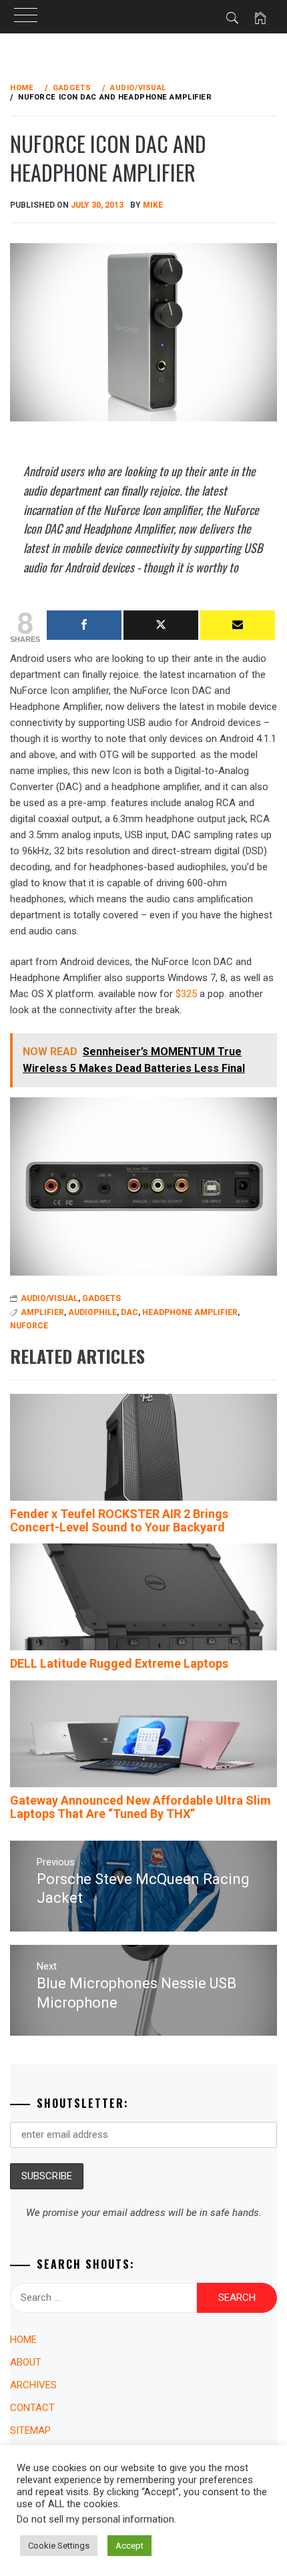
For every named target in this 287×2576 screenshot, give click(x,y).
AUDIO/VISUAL (49, 1298)
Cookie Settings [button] (59, 2546)
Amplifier (42, 1312)
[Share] (84, 625)
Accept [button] (129, 2546)
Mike (153, 205)
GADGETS (101, 1298)
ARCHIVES (33, 2385)
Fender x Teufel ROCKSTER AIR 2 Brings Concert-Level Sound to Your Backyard (119, 1520)
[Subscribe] (238, 625)
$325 (186, 994)
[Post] (161, 625)
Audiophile (92, 1312)
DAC (129, 1312)
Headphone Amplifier (190, 1312)
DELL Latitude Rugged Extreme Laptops (119, 1663)
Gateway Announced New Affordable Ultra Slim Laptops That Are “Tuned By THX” (140, 1807)
